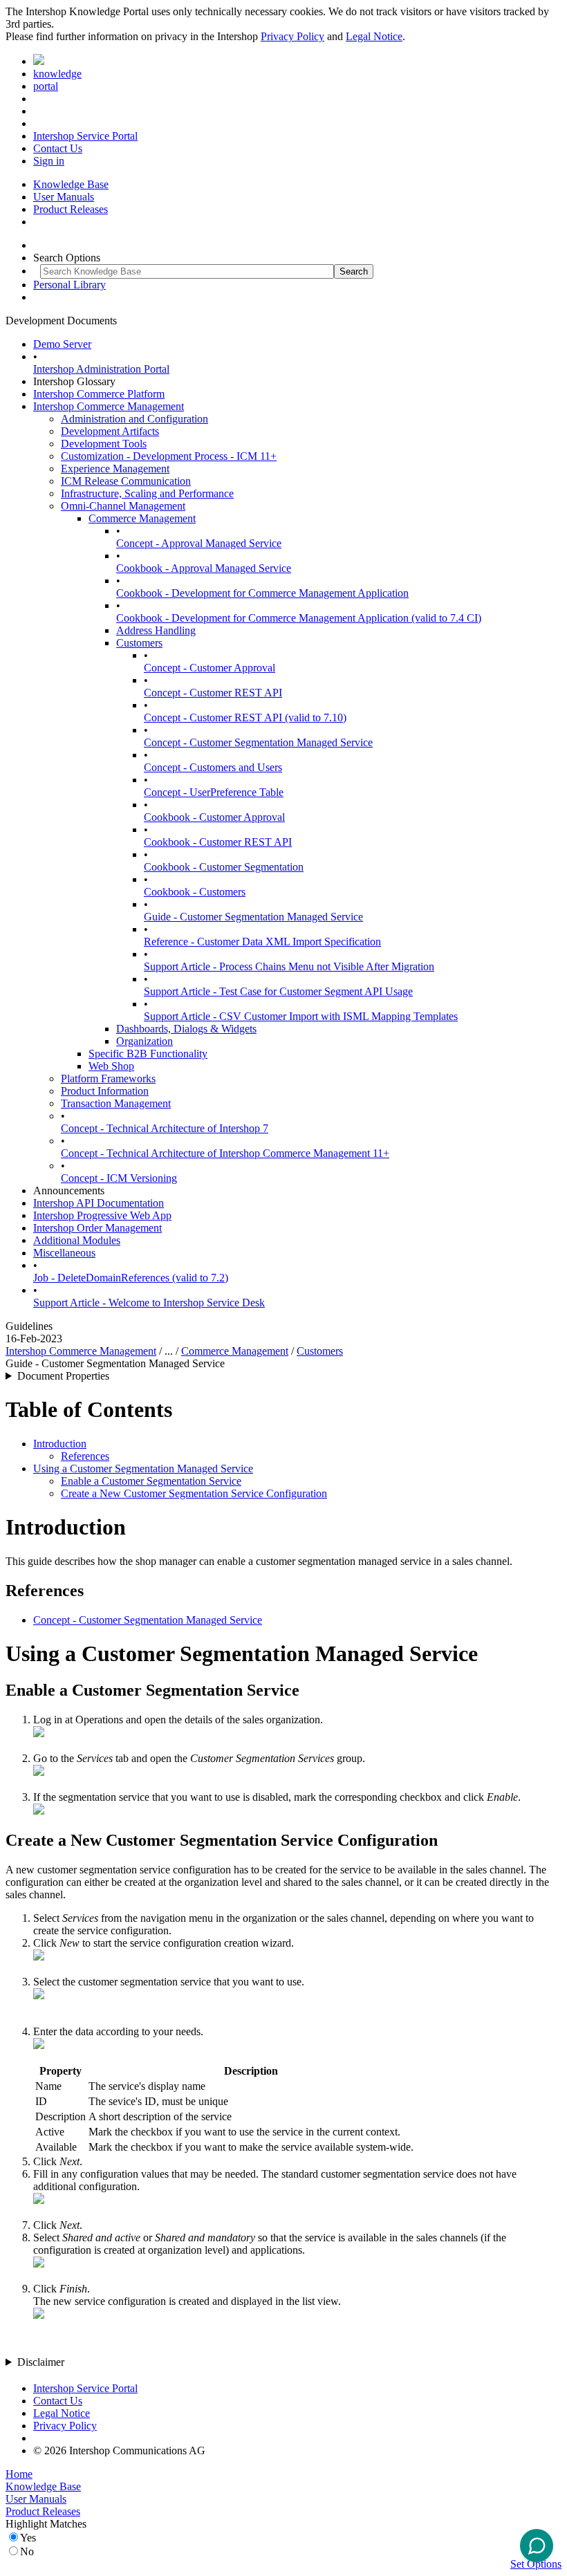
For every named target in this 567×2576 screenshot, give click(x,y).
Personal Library (69, 285)
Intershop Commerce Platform (99, 394)
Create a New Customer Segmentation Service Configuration (194, 1493)
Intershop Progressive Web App (102, 1215)
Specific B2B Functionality (148, 1054)
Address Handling (156, 630)
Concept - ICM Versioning (119, 1178)
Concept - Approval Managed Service (199, 543)
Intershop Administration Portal (101, 369)
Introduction (60, 1444)
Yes (28, 2538)
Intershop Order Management (97, 1228)
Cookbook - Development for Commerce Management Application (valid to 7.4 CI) (299, 618)
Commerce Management (142, 518)
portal (46, 86)
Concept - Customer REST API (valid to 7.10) (245, 717)
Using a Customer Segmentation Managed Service (143, 1468)
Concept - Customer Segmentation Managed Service (258, 742)
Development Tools (104, 444)
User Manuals (64, 197)
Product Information (105, 1091)
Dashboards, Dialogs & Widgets (186, 1029)
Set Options (536, 2564)
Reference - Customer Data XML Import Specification (262, 942)
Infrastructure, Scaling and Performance (147, 493)
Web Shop (111, 1066)
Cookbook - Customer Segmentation (224, 867)
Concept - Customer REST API (213, 693)
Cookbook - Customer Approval (214, 817)
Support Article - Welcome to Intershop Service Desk (149, 1303)
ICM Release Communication (126, 481)
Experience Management (115, 469)
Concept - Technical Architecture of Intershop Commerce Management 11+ (225, 1153)
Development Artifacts (110, 431)
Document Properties (63, 1376)
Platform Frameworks (108, 1078)
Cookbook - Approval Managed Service (204, 568)
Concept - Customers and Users (213, 767)
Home (19, 2474)
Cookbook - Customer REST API (218, 842)
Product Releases (71, 209)
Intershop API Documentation (99, 1203)
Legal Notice (374, 36)
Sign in (49, 161)
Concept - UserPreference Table (214, 792)
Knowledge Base (71, 184)
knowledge (57, 74)
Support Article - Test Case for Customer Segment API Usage (278, 991)
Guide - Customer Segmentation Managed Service (253, 917)
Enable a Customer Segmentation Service (151, 1481)
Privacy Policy (292, 36)
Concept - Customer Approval (210, 668)
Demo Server (62, 344)
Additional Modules (77, 1240)
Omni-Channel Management (123, 506)
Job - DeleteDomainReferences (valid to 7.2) (131, 1278)
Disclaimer (41, 2362)
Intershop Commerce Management (109, 406)
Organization (145, 1041)
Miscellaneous (64, 1253)
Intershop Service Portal (85, 136)
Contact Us (58, 148)
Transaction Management (116, 1103)
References (85, 1456)
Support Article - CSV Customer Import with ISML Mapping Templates (301, 1016)
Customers (139, 643)
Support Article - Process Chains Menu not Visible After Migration (289, 966)
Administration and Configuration (134, 419)
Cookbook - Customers (195, 892)
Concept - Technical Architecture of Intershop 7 (165, 1128)
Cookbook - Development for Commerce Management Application (262, 593)
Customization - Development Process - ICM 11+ (169, 456)
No (27, 2551)
